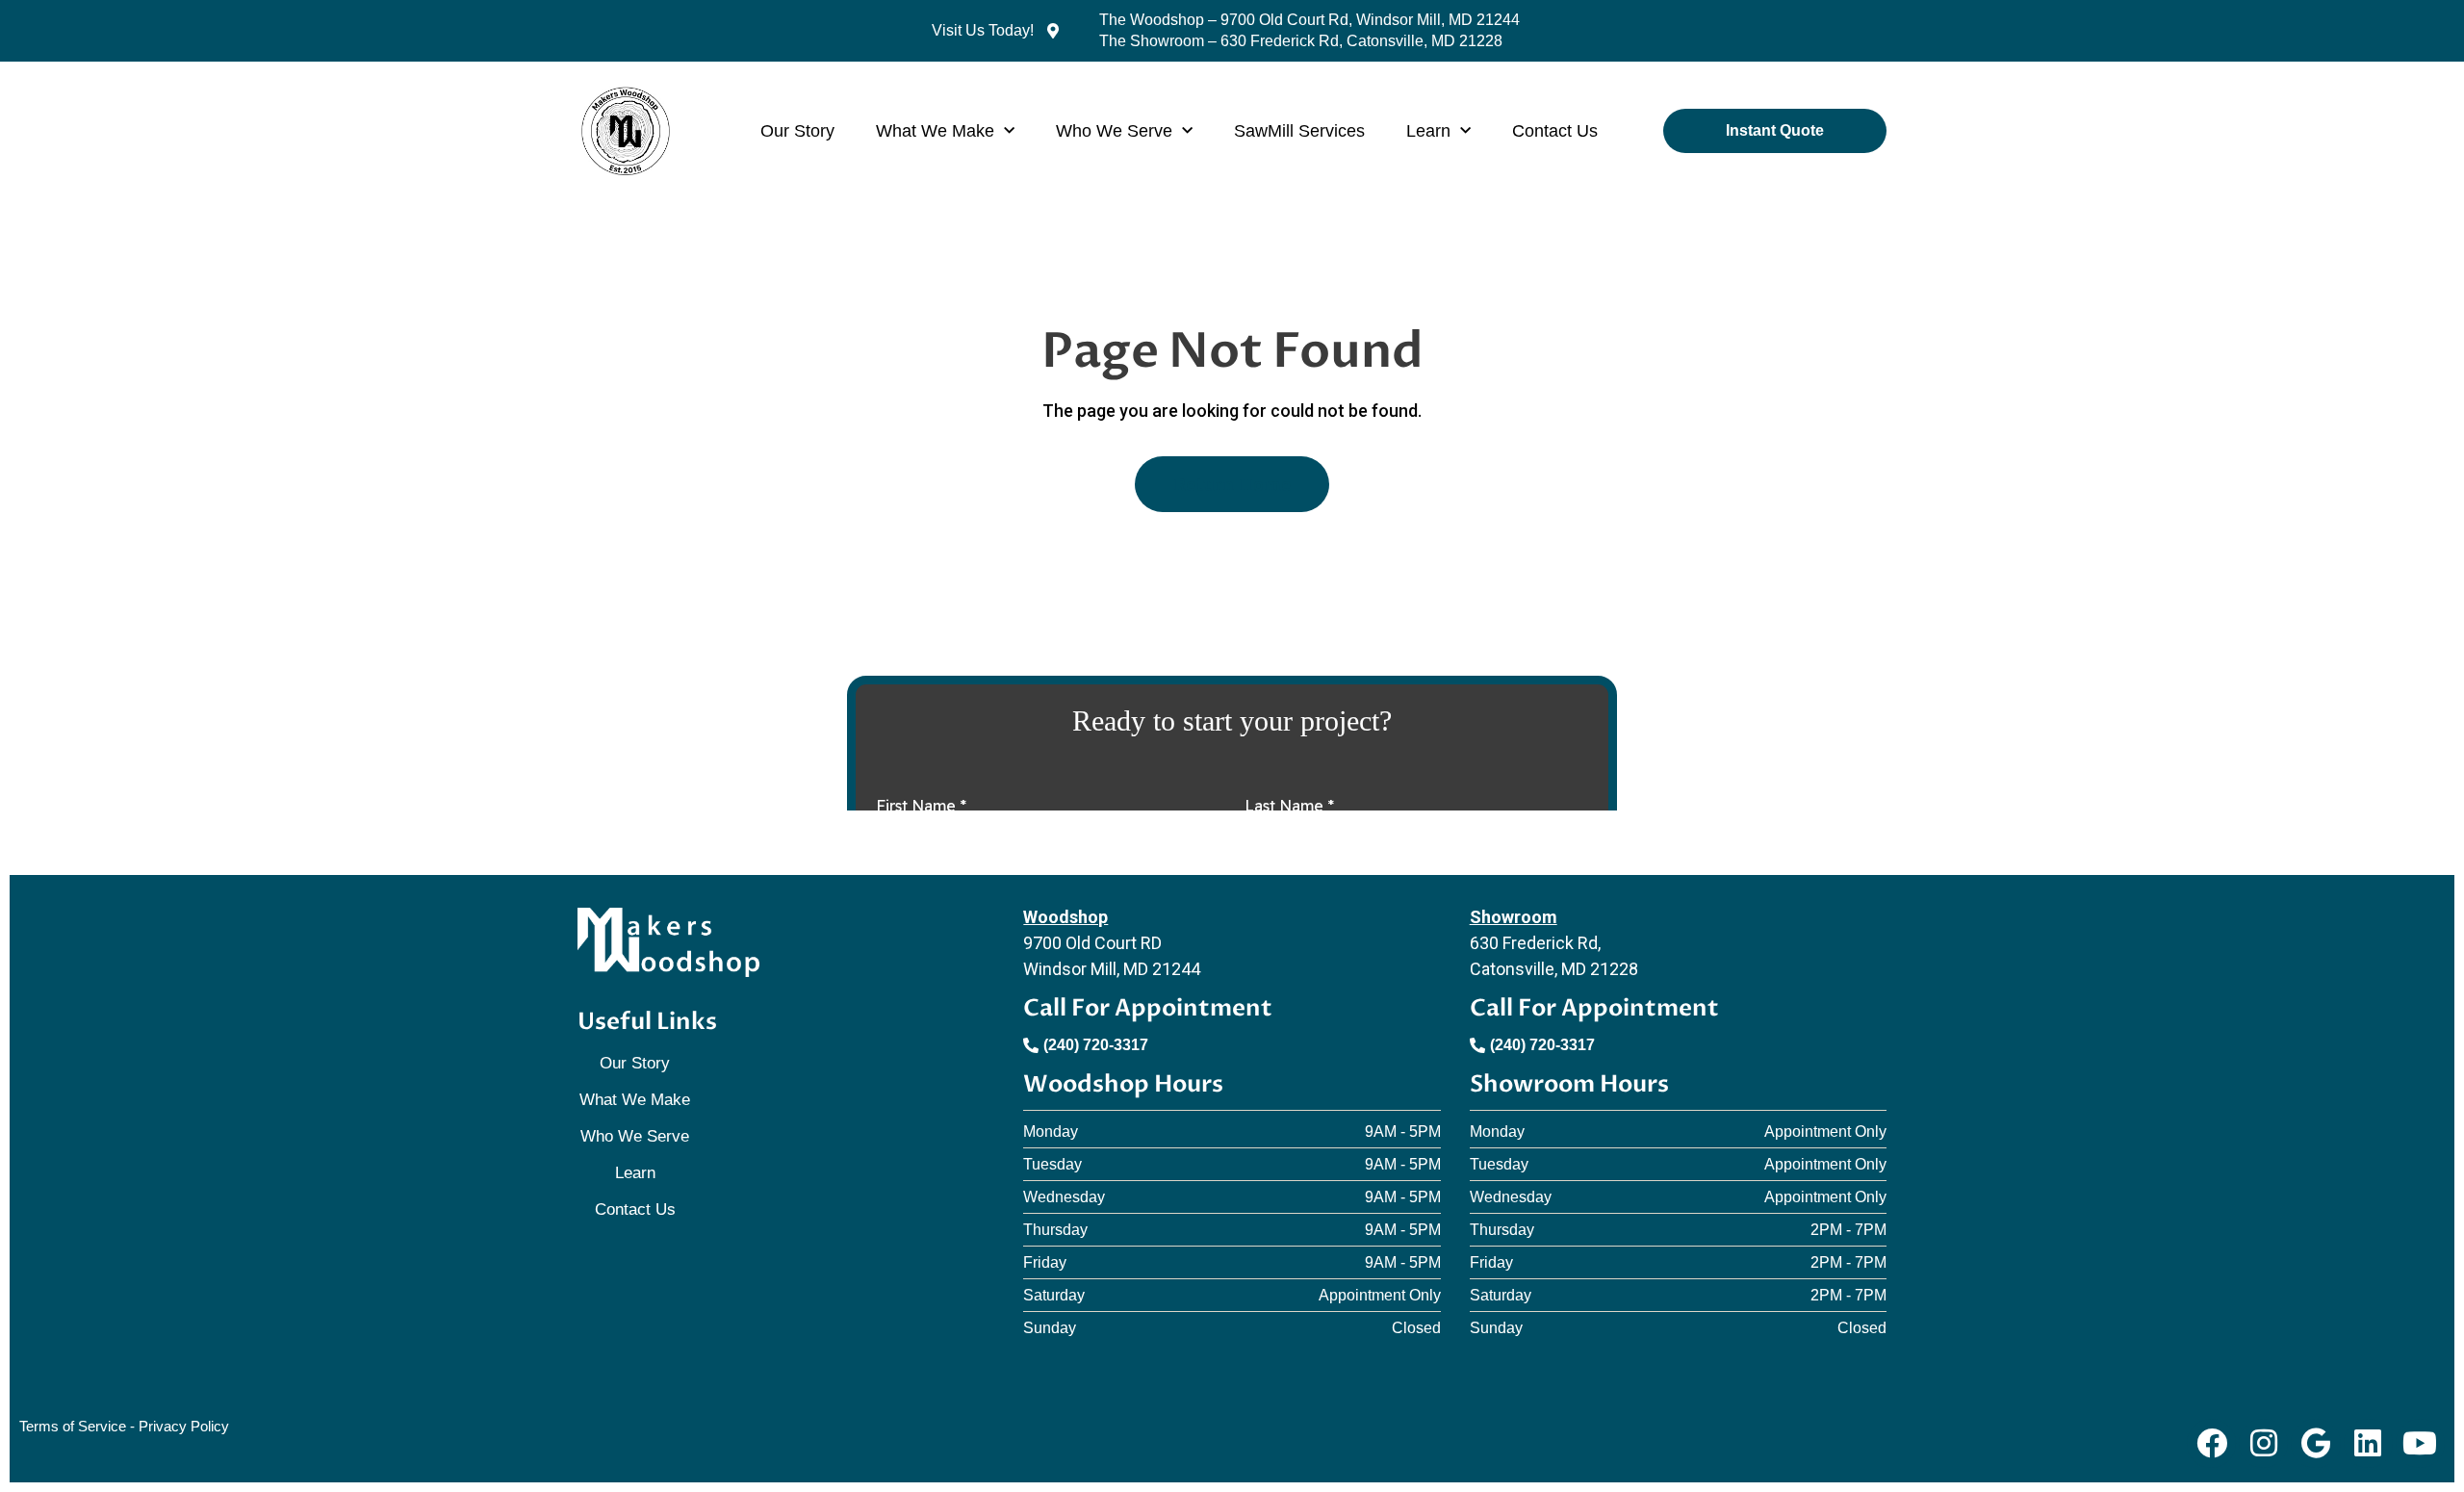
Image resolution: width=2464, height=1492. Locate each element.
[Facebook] (2211, 1443)
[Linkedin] (2368, 1443)
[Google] (2315, 1443)
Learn (1428, 131)
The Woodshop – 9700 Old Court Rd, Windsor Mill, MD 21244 (1309, 20)
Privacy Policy (184, 1426)
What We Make (935, 131)
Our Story (797, 131)
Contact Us (1555, 131)
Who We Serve (1114, 131)
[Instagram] (2263, 1443)
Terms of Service (73, 1426)
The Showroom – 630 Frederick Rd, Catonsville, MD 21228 (1301, 41)
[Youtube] (2420, 1443)
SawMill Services (1299, 131)
